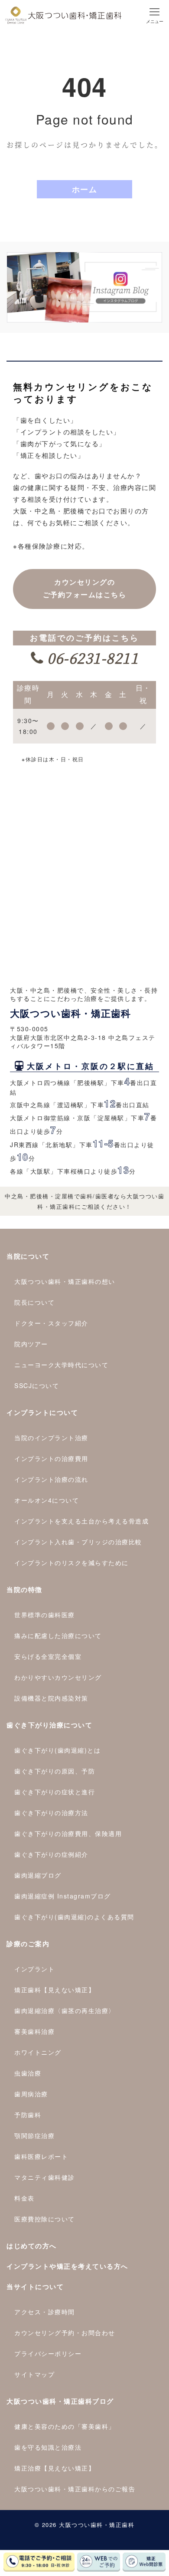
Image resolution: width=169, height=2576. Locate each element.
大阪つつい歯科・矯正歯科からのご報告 (75, 2489)
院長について (34, 1302)
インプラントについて (42, 1412)
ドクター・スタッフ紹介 (51, 1323)
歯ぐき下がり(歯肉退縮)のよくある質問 (74, 1917)
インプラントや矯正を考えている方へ (67, 2266)
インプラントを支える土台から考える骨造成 (81, 1521)
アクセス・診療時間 (45, 2312)
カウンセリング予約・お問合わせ (65, 2333)
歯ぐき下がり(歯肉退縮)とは (57, 1750)
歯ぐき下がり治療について (49, 1725)
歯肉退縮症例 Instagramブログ (63, 1896)
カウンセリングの (85, 589)
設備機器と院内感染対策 (51, 1698)
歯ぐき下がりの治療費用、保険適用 (68, 1833)
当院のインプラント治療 (51, 1438)
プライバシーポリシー (48, 2353)
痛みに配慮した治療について (58, 1635)
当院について (28, 1256)
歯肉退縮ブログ (38, 1875)
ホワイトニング (38, 2052)
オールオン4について (47, 1500)
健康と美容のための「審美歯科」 (65, 2426)
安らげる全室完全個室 (48, 1656)
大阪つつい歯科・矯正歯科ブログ (60, 2401)
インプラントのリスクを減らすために (71, 1563)
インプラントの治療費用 (51, 1458)
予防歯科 (28, 2115)
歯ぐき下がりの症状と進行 (55, 1792)
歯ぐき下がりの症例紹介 (51, 1854)
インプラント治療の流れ (51, 1479)
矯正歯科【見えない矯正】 (55, 1990)
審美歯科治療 (34, 2031)
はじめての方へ (32, 2246)
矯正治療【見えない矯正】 (55, 2468)
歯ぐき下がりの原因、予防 (55, 1771)
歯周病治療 (31, 2094)
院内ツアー (31, 1344)
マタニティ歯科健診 (45, 2177)
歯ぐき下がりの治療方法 (51, 1813)
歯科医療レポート (41, 2156)
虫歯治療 (28, 2073)
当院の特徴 (24, 1589)
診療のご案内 (28, 1944)
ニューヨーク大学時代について (61, 1365)
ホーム (85, 189)
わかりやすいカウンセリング (58, 1677)
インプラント (34, 1969)
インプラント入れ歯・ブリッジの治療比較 (78, 1542)
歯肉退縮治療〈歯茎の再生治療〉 (65, 2010)
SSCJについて (37, 1385)
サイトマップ (34, 2374)
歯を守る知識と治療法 (48, 2447)
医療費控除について (45, 2219)
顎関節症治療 (34, 2135)
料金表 (24, 2198)
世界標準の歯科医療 (45, 1615)
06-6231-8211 (91, 658)
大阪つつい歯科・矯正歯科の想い (65, 1281)
